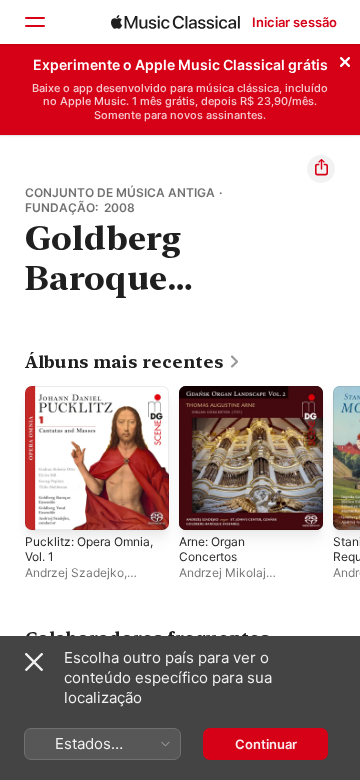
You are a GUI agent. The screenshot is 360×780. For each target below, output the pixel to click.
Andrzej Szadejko (74, 572)
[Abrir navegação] (34, 22)
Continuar (266, 744)
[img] (175, 22)
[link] (133, 362)
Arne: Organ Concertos (212, 549)
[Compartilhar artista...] (321, 169)
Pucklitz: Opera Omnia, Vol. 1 (89, 549)
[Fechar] (345, 59)
